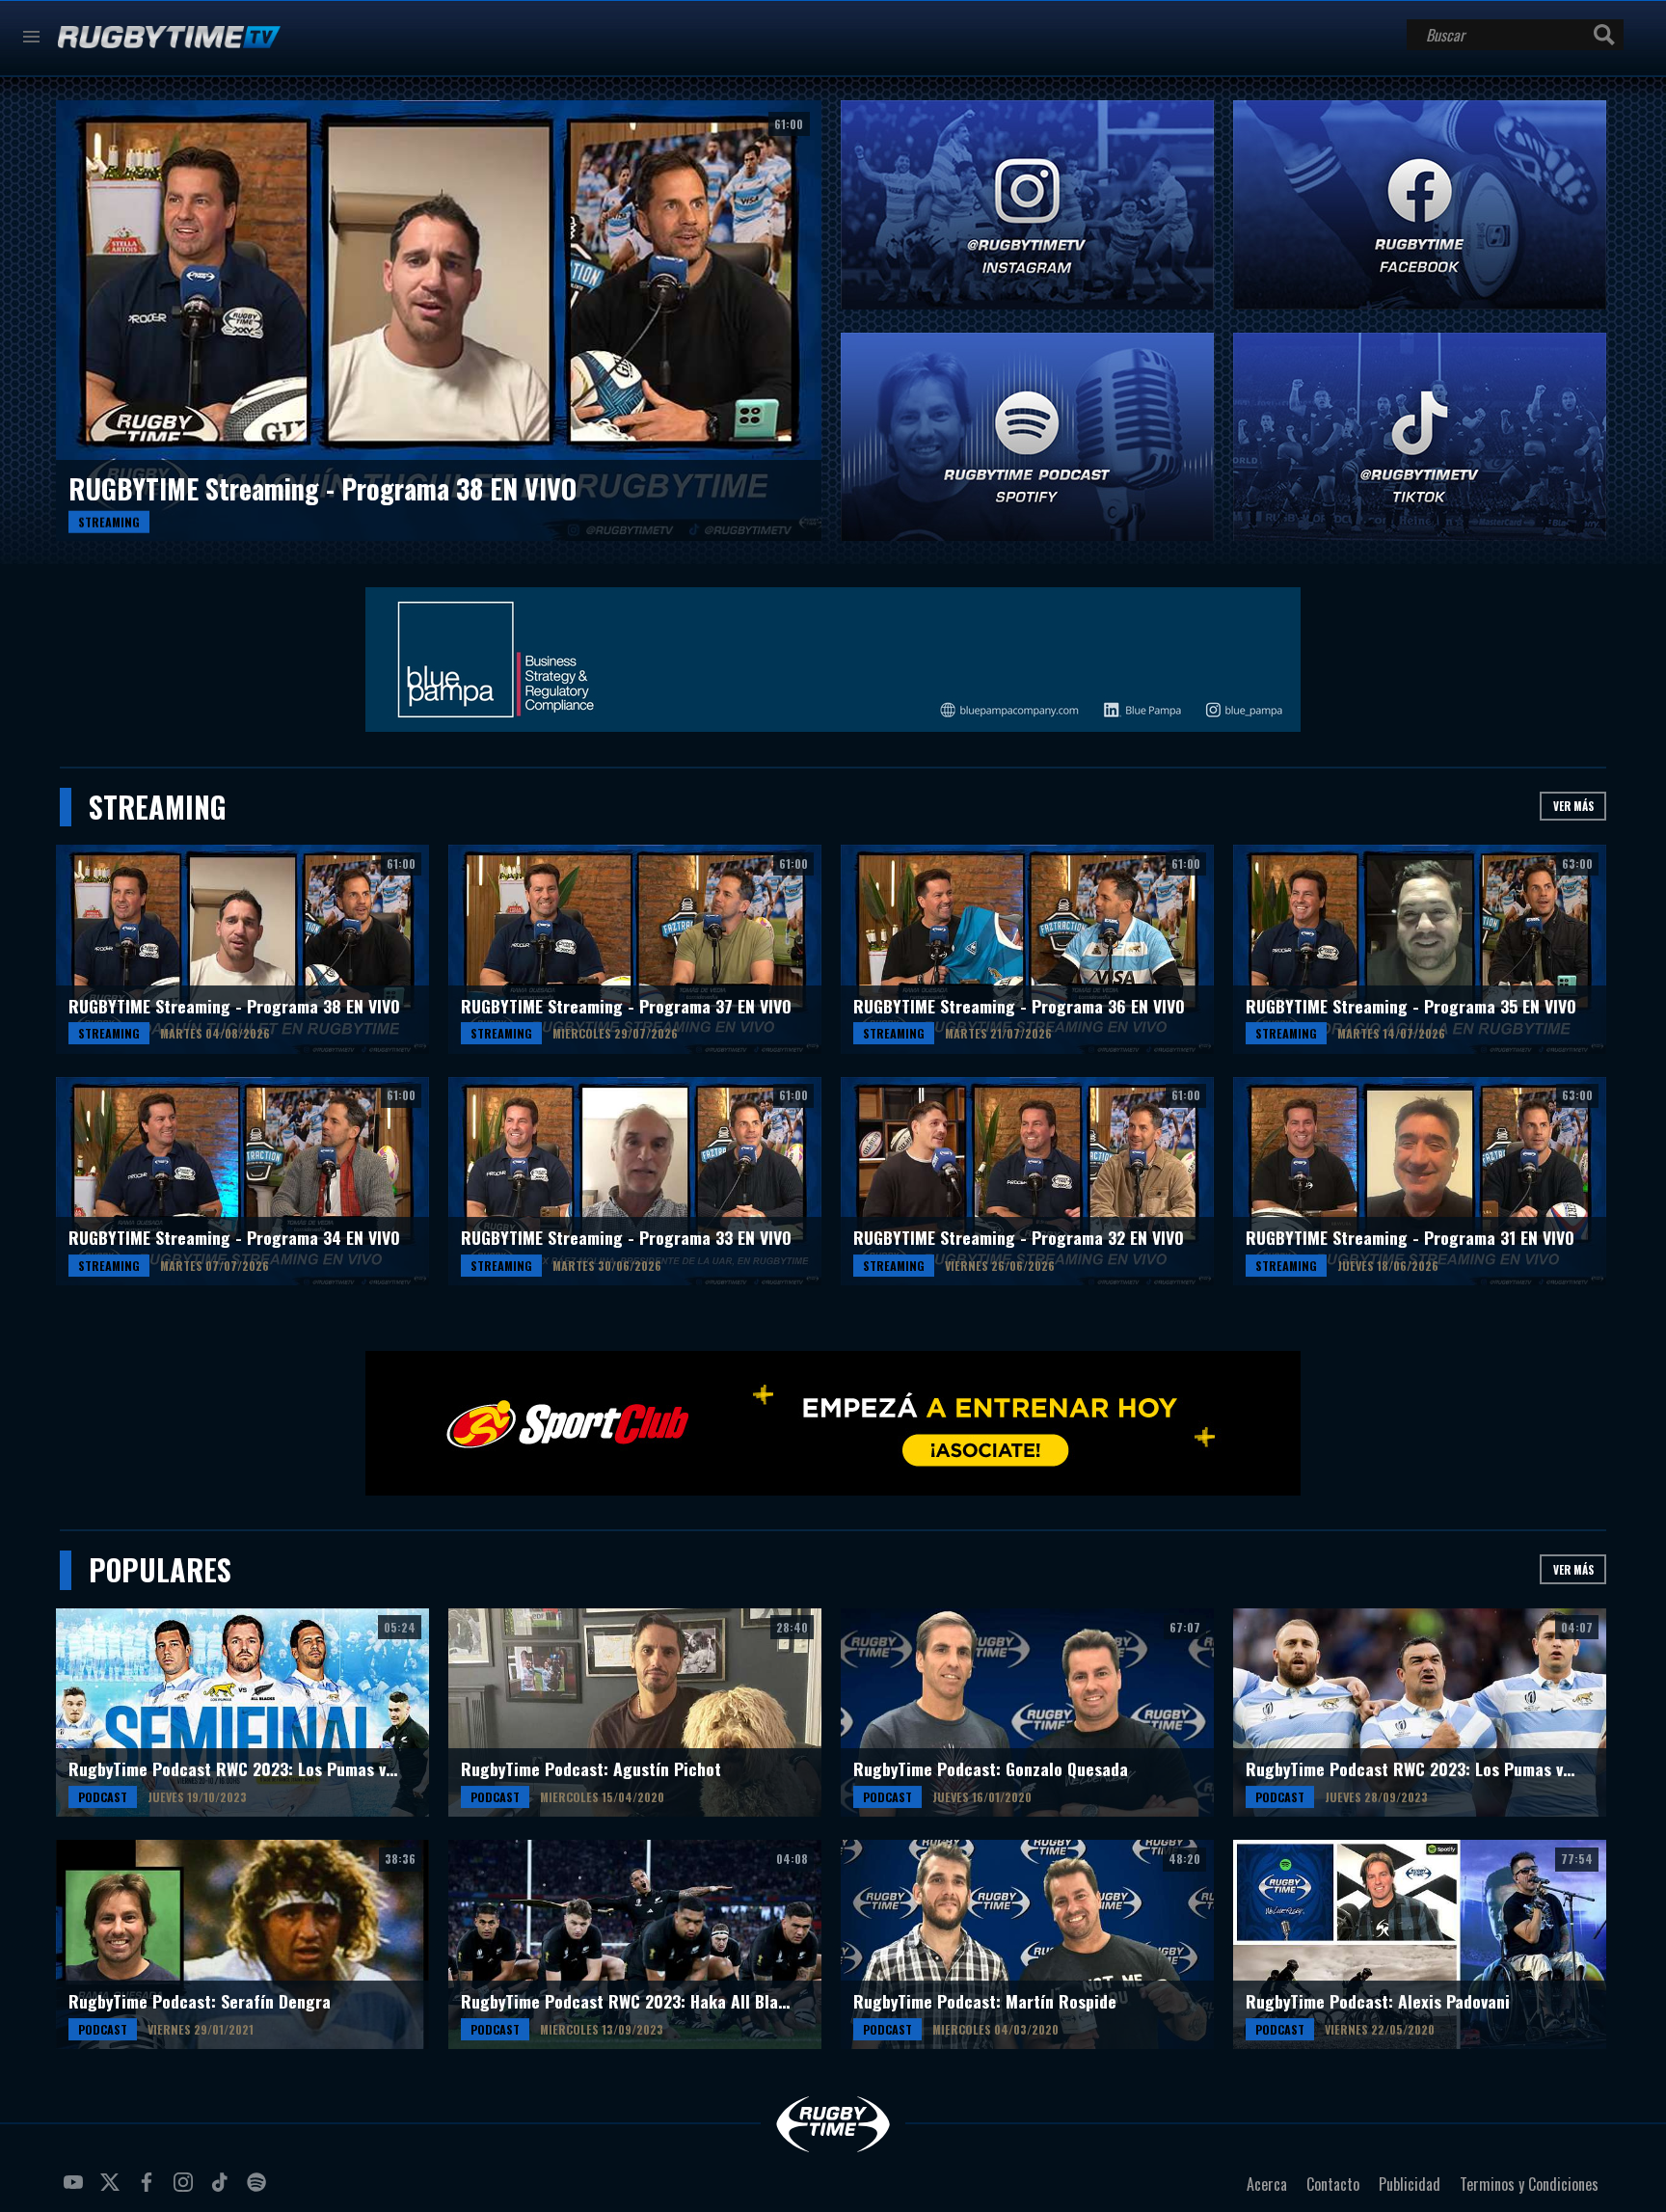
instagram (186, 2190)
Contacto (1333, 2184)
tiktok (223, 2190)
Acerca (1267, 2184)
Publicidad (1410, 2184)
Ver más (1573, 806)
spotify (259, 2190)
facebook (149, 2190)
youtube (76, 2190)
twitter (113, 2190)
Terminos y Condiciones (1529, 2184)
